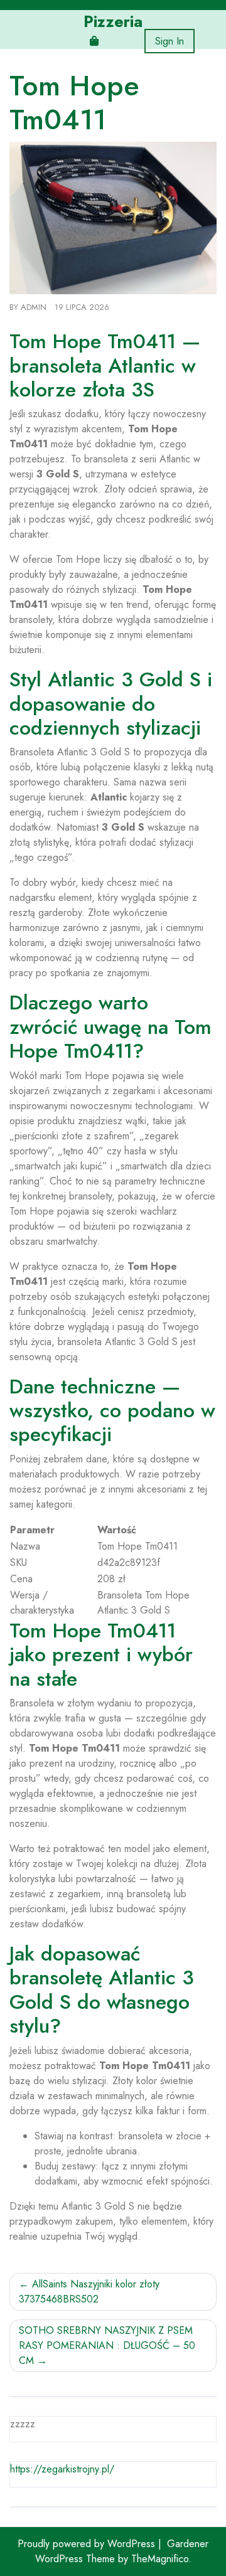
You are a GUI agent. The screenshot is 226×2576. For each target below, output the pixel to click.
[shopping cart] (94, 41)
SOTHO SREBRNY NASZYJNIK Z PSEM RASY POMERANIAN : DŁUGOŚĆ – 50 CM (107, 2345)
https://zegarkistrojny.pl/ (62, 2469)
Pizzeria (113, 21)
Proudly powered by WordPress (88, 2544)
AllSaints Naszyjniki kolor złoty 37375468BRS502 (89, 2291)
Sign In (169, 41)
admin (34, 307)
